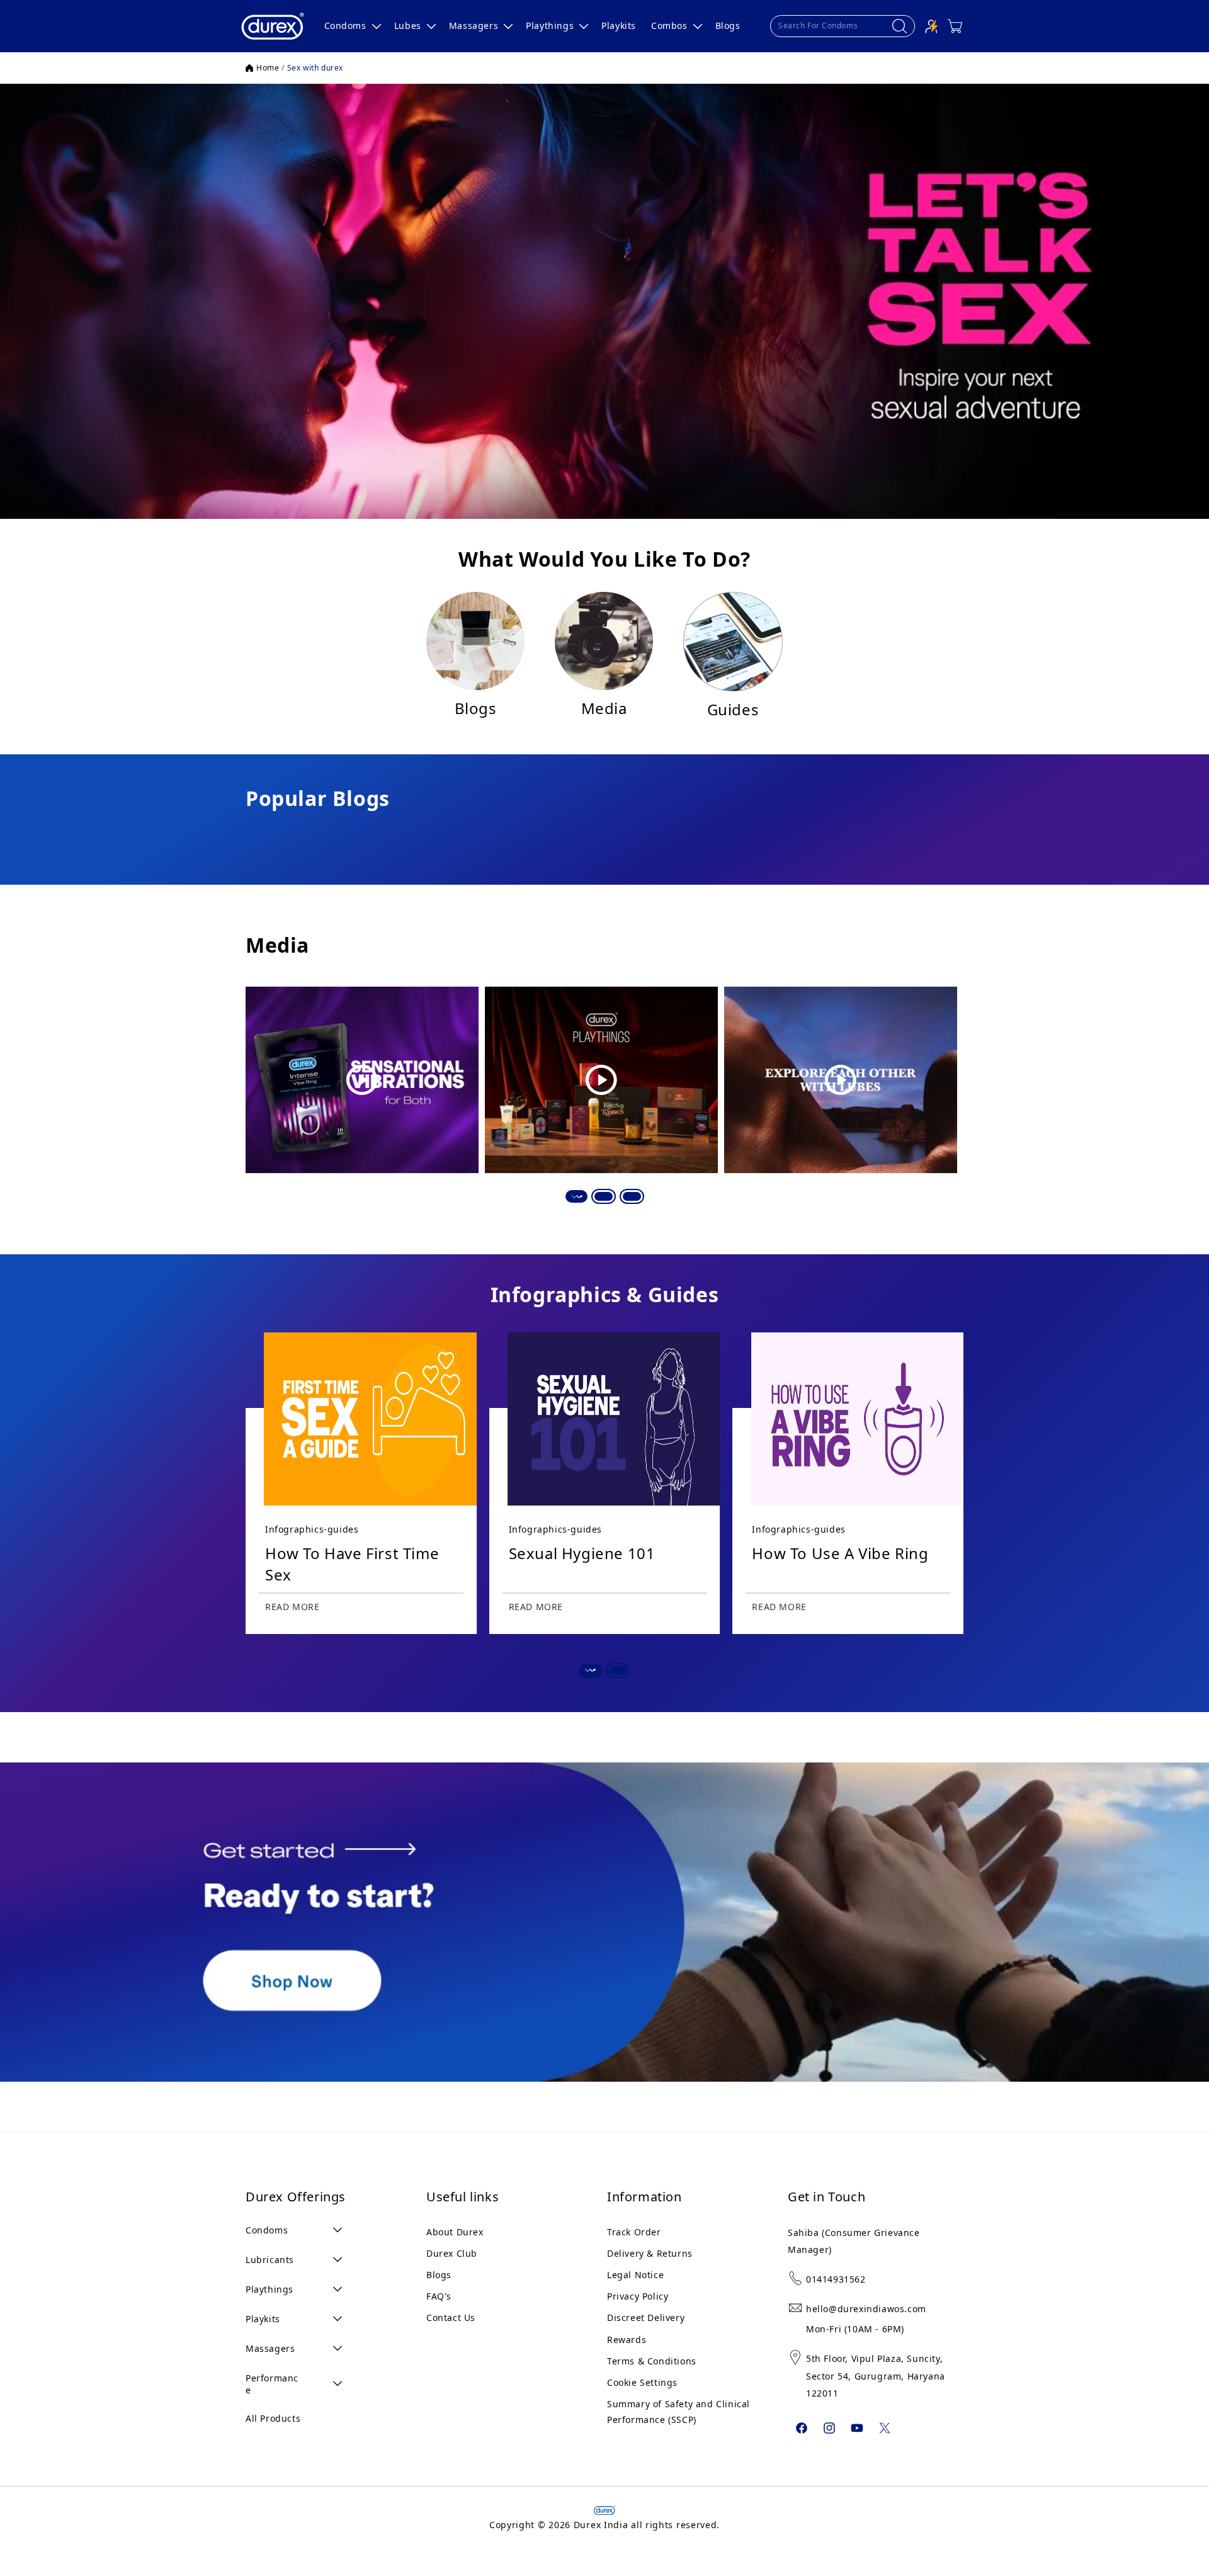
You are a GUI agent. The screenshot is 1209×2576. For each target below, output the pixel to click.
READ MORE (292, 1607)
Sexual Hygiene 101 (582, 1553)
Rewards (627, 2340)
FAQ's (439, 2296)
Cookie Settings (642, 2382)
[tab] (576, 1196)
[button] (352, 26)
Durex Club (452, 2253)
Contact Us (451, 2318)
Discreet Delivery (646, 2318)
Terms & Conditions (652, 2361)
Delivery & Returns (650, 2253)
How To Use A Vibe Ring (840, 1553)
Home (268, 68)
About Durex (455, 2232)
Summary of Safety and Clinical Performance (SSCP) (678, 2412)
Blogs (439, 2275)
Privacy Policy (638, 2296)
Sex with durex (315, 68)
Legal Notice (635, 2275)
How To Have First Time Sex (352, 1564)
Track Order (634, 2232)
